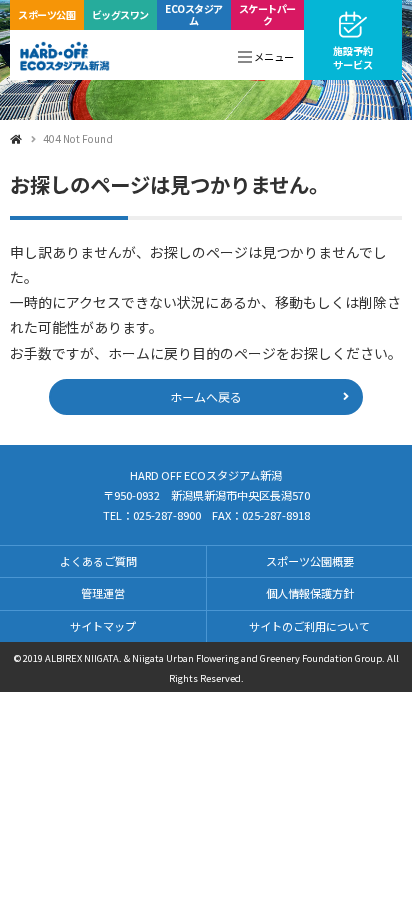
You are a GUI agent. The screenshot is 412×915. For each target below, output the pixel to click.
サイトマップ (103, 626)
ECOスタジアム (194, 14)
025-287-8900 (167, 515)
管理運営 (103, 593)
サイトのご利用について (309, 626)
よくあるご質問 (98, 561)
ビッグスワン (120, 14)
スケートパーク (267, 14)
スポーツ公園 (46, 14)
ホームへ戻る (206, 396)
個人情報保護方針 (310, 593)
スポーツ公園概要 (310, 561)
